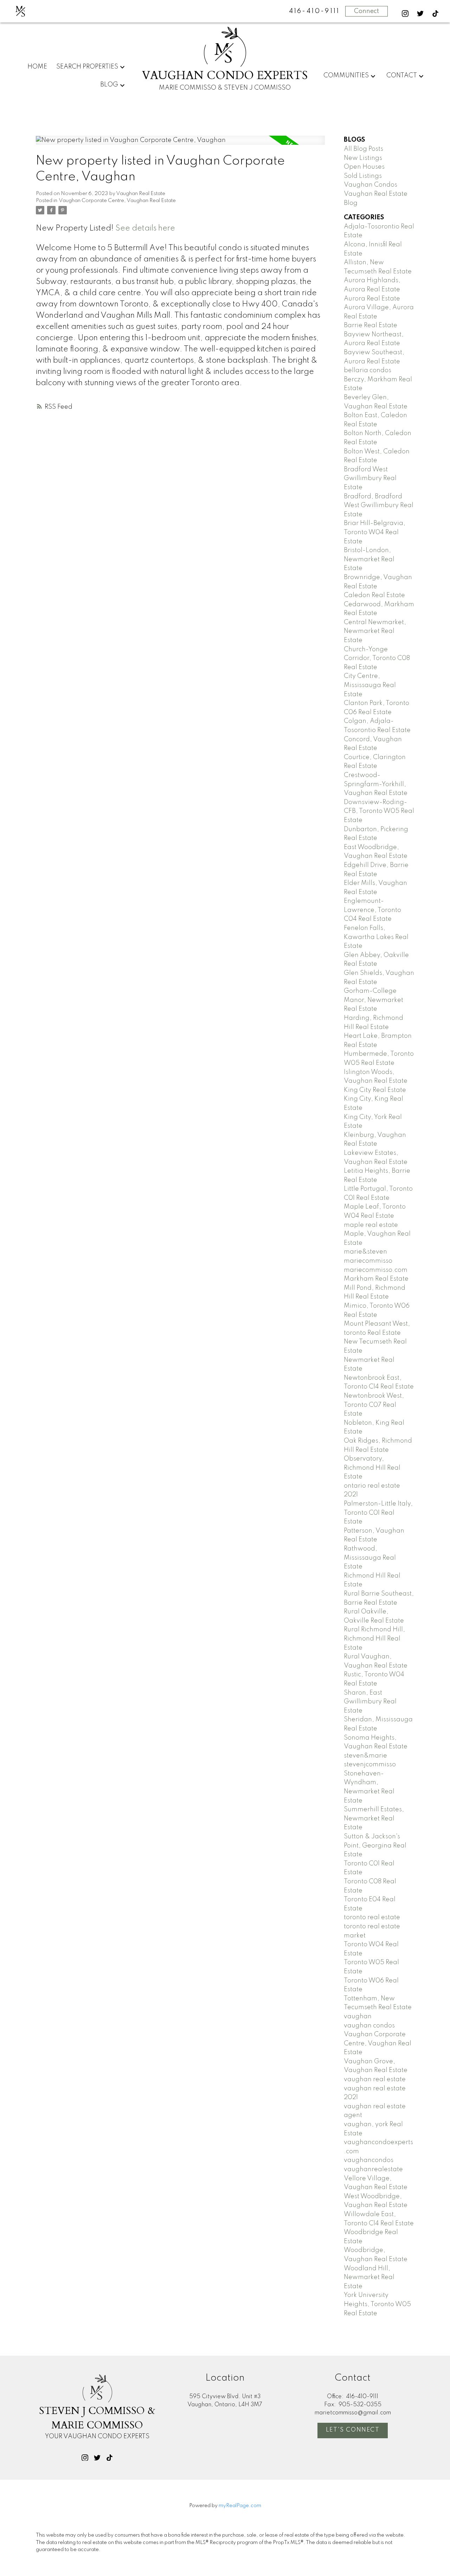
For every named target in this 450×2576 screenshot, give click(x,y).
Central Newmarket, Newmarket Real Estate (375, 631)
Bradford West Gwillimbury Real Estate (370, 478)
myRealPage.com (240, 2506)
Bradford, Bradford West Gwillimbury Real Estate (379, 506)
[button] (405, 14)
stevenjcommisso (370, 1765)
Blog (109, 85)
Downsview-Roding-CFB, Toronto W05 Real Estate (379, 811)
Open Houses (364, 167)
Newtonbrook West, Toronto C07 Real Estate (374, 1405)
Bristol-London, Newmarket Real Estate (369, 559)
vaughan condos (369, 2026)
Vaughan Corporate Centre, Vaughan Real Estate (117, 201)
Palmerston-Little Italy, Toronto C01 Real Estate (378, 1513)
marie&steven (365, 1252)
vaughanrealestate (373, 2169)
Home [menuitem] (37, 67)
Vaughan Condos (371, 185)
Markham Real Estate (376, 1279)
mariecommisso (368, 1261)
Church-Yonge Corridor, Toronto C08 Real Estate (377, 658)
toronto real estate (372, 1917)
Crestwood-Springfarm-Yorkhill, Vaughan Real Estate (376, 784)
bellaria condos (368, 370)
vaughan (358, 2017)
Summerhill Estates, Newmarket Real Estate (374, 1818)
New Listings (363, 158)
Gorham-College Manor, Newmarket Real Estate (374, 1000)
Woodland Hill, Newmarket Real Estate (369, 2277)
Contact (402, 76)
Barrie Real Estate (371, 325)
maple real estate (371, 1225)
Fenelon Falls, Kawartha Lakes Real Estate (376, 937)
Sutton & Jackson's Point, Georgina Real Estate (375, 1846)
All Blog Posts (364, 149)
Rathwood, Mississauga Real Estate (370, 1558)
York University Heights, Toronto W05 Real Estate (377, 2304)
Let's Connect (353, 2430)
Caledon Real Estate (374, 595)
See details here (145, 228)
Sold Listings (363, 176)
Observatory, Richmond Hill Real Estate (372, 1468)
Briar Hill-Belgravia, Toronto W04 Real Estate (375, 532)
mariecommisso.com (376, 1270)
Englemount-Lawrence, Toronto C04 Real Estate (372, 910)
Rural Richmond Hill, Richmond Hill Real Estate (374, 1639)
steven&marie (365, 1756)
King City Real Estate (375, 1090)
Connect (367, 11)
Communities (346, 76)
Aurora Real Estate (372, 299)
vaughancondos (369, 2160)
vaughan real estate (375, 2079)
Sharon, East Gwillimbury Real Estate (370, 1702)
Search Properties (87, 67)
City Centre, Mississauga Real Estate (370, 685)
